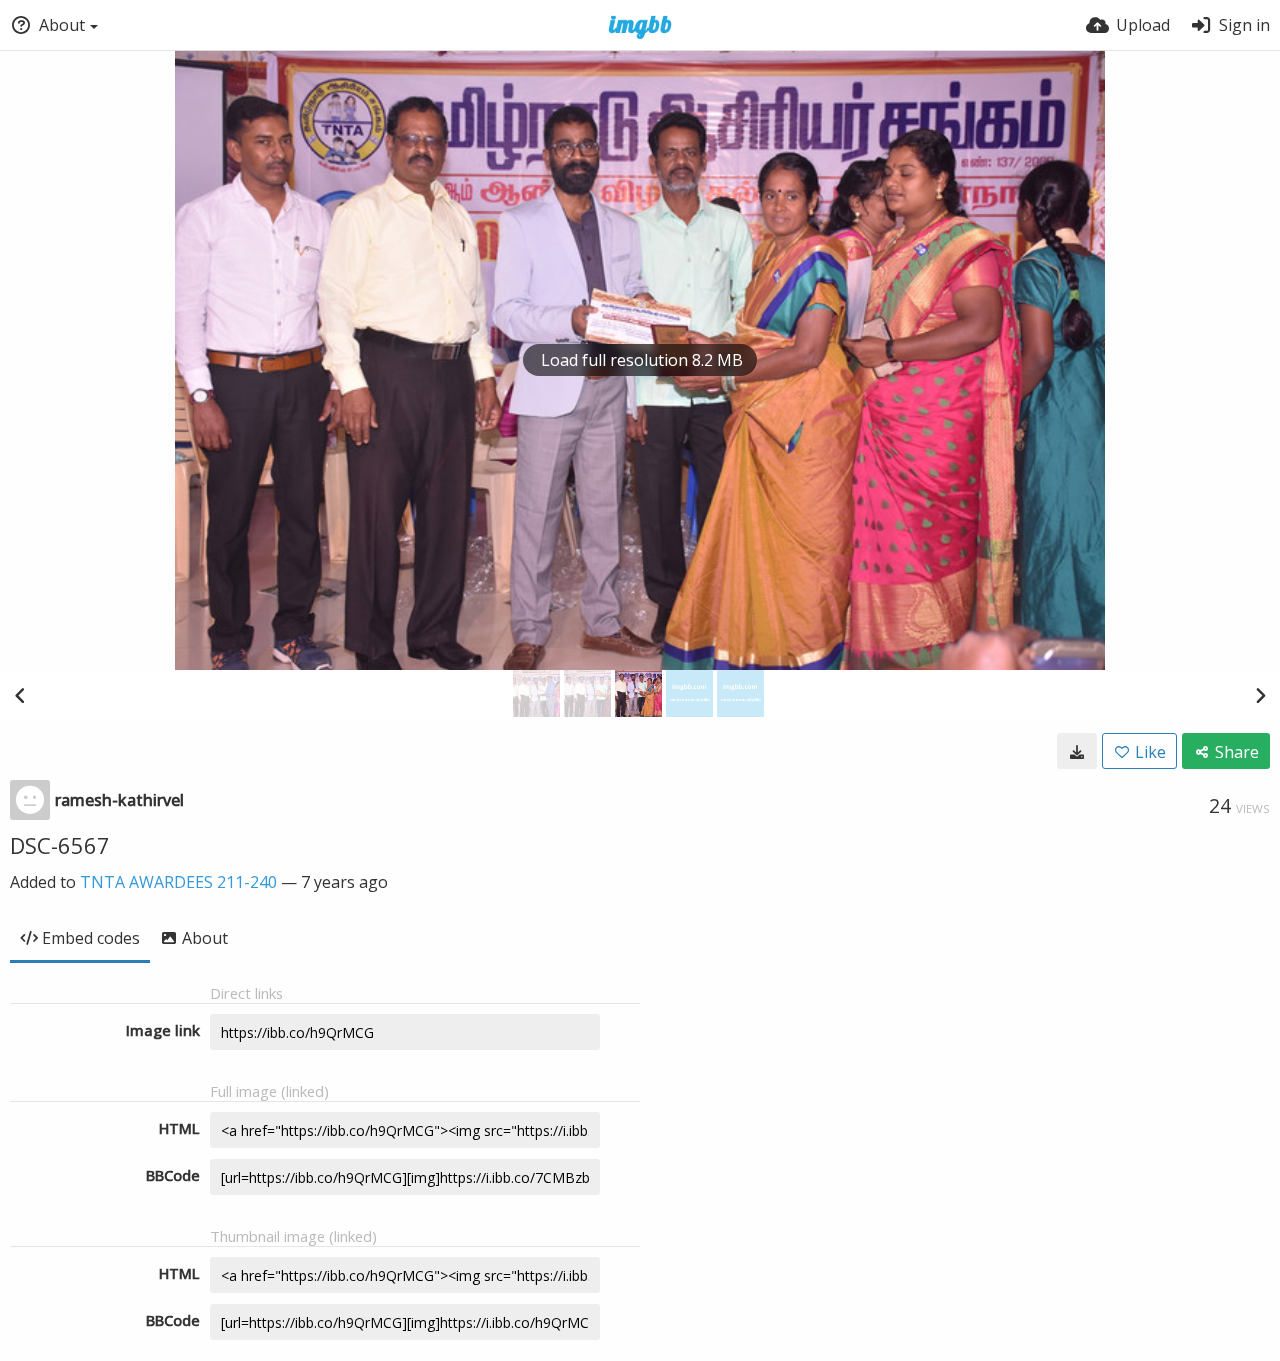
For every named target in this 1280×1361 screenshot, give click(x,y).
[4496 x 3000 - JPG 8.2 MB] (1077, 751)
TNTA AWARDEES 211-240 (178, 882)
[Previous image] (20, 695)
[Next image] (1260, 695)
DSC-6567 (60, 845)
